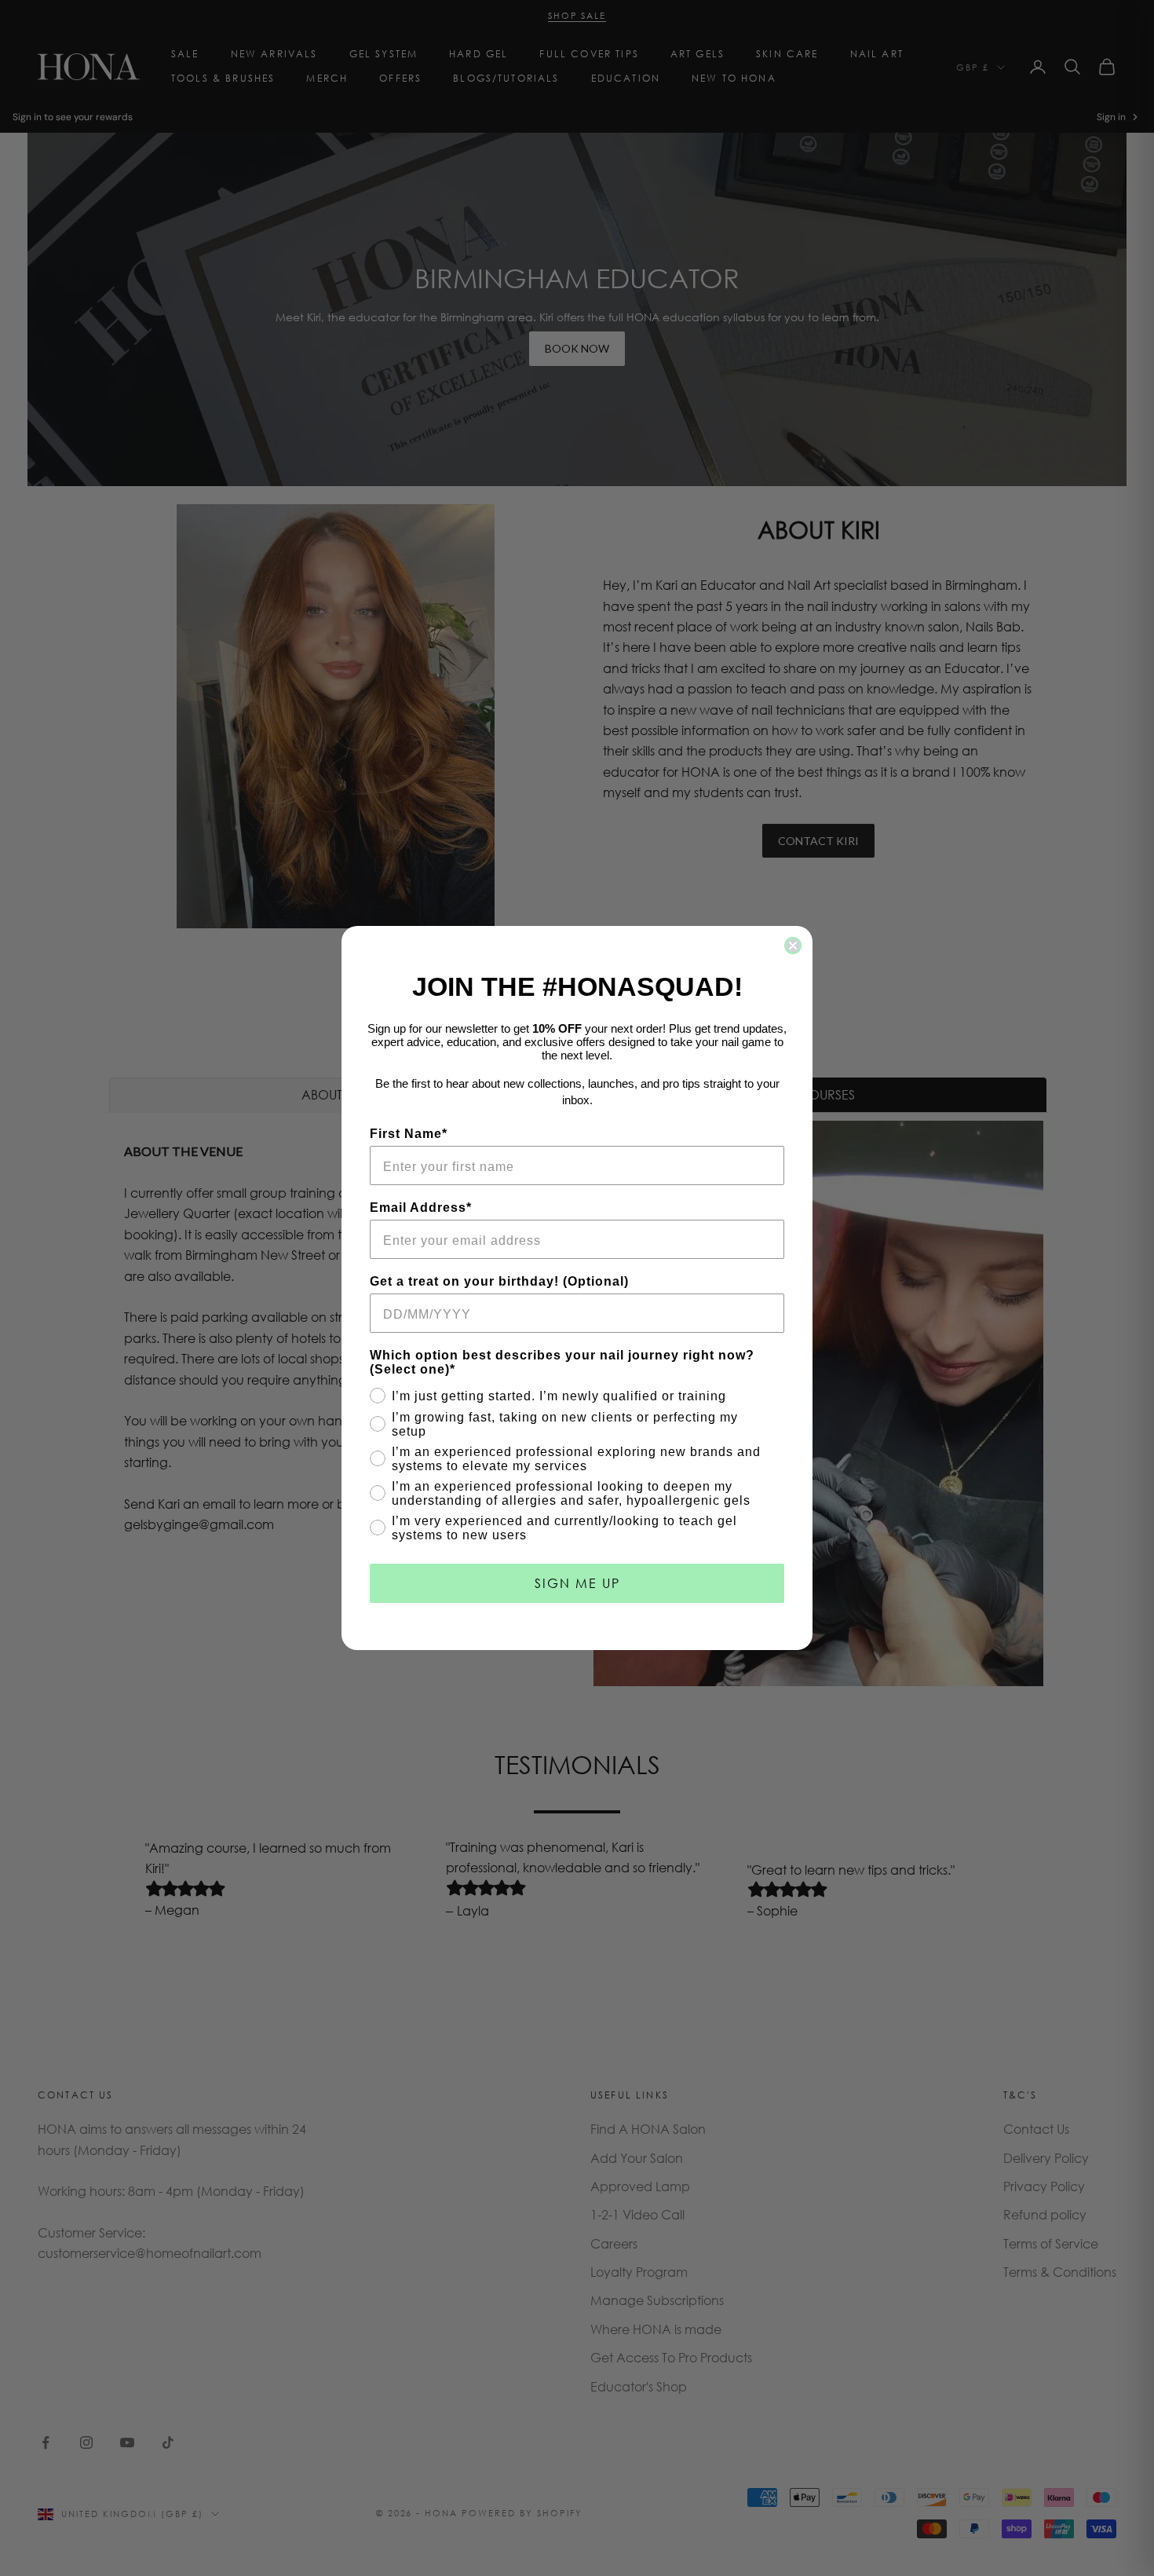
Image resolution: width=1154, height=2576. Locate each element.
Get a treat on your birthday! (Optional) (499, 1281)
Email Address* (421, 1207)
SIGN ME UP (577, 1583)
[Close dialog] (793, 946)
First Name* (409, 1134)
